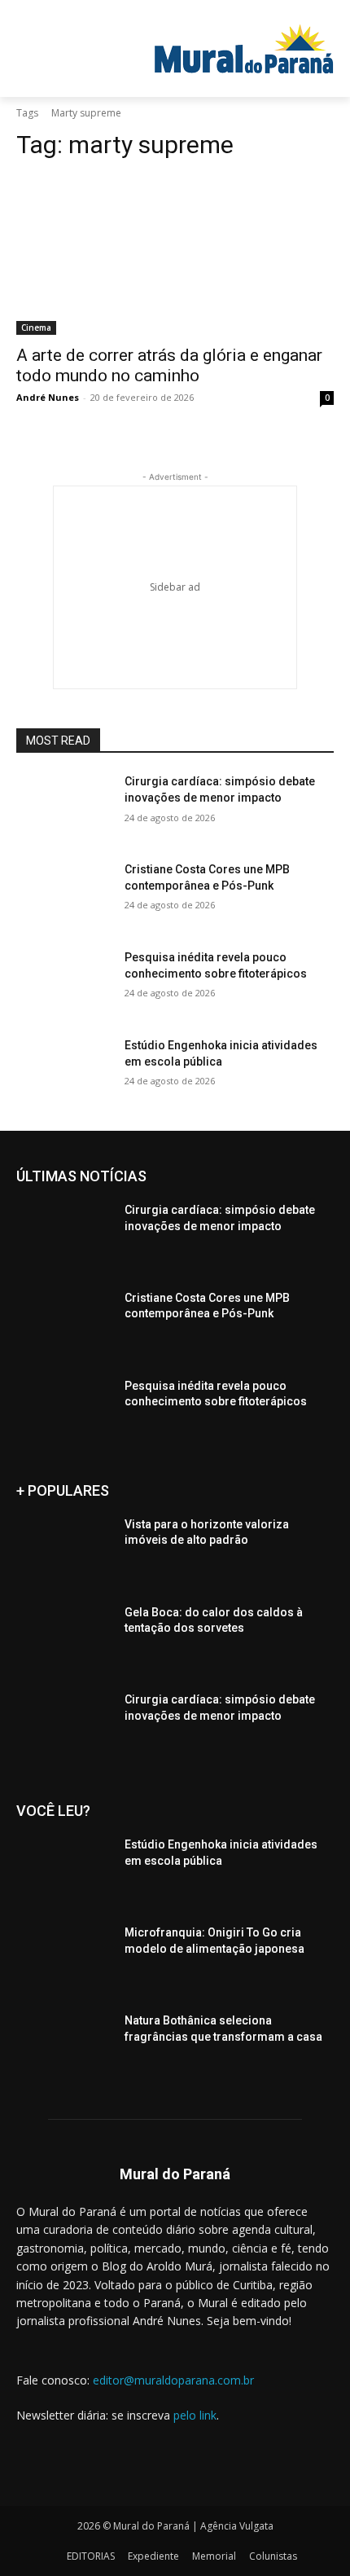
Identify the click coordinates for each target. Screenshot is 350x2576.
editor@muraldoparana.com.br (173, 2380)
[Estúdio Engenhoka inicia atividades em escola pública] (64, 1071)
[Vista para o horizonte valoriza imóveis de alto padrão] (64, 1550)
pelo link (195, 2415)
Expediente (153, 2556)
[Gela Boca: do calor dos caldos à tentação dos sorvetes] (64, 1638)
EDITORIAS (91, 2556)
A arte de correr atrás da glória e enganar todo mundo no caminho (169, 365)
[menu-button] (68, 12)
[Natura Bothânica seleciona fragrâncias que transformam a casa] (64, 2046)
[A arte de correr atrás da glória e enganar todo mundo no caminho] (175, 255)
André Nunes (48, 397)
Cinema (36, 327)
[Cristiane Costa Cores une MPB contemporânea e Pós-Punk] (64, 895)
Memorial (214, 2556)
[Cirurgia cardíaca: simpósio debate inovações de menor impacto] (64, 807)
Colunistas (273, 2556)
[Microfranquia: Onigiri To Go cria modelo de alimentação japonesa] (64, 1958)
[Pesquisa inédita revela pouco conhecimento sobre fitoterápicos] (64, 983)
